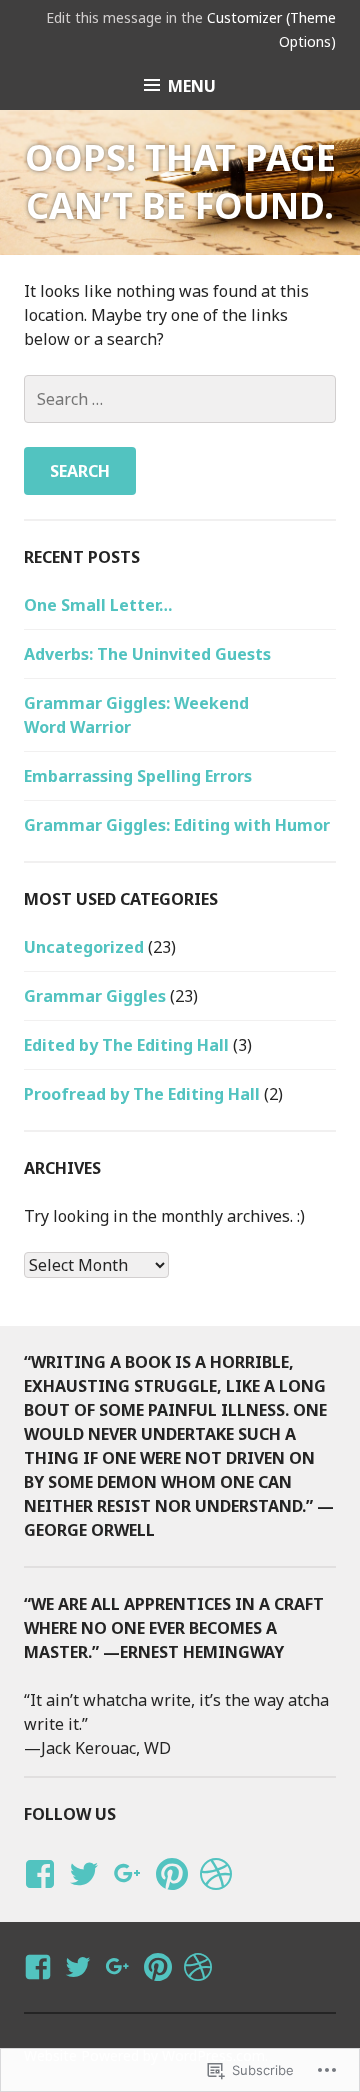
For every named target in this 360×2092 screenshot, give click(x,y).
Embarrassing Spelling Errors (138, 776)
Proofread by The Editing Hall (142, 1094)
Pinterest (172, 1893)
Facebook (37, 1893)
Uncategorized (84, 947)
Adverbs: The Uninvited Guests (147, 654)
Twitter (83, 1893)
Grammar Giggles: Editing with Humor (177, 825)
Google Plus (125, 1893)
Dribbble (212, 1893)
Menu (192, 86)
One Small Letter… (98, 605)
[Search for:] (180, 399)
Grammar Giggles (95, 996)
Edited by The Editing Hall (126, 1045)
